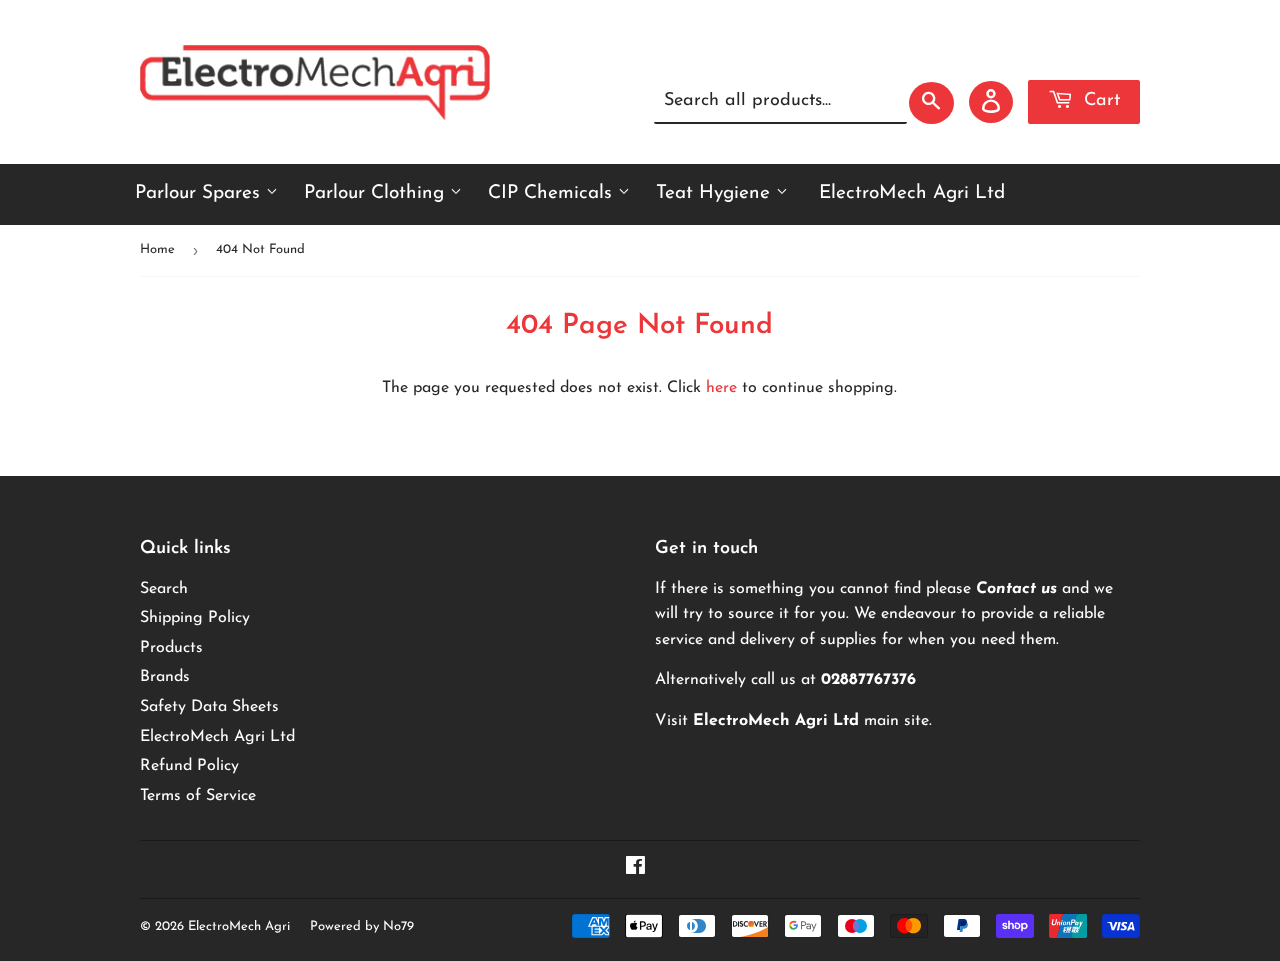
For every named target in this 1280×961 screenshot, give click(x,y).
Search (164, 589)
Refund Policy (189, 766)
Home (157, 249)
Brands (165, 677)
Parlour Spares (200, 193)
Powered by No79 (362, 926)
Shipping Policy (195, 618)
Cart (1099, 101)
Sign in (967, 53)
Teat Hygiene (716, 193)
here (721, 388)
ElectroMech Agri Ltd (912, 193)
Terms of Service (198, 796)
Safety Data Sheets (209, 707)
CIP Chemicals (553, 193)
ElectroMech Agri (239, 926)
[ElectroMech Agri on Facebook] (635, 869)
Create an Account (1080, 53)
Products (171, 648)
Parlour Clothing (377, 193)
